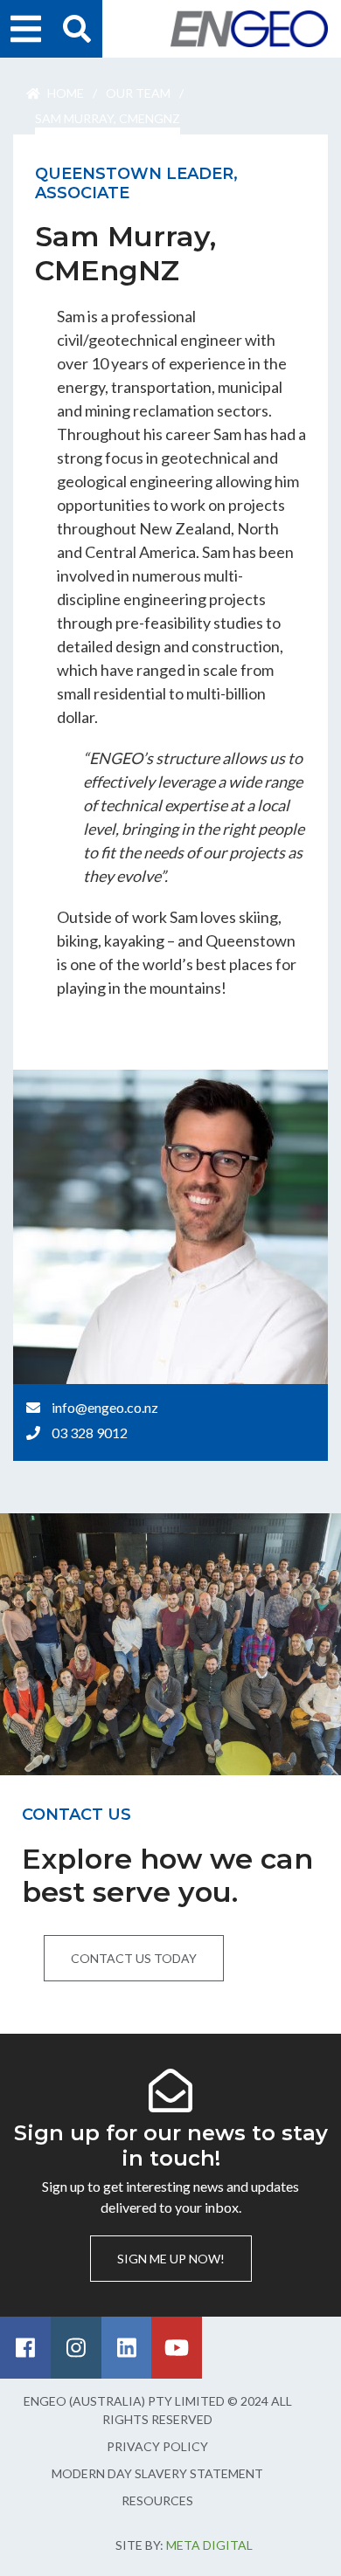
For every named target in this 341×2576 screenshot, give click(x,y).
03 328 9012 (90, 1433)
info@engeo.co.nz (105, 1407)
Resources (157, 2500)
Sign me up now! (171, 2259)
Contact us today (134, 1958)
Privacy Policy (157, 2446)
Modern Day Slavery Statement (157, 2473)
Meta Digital (209, 2545)
